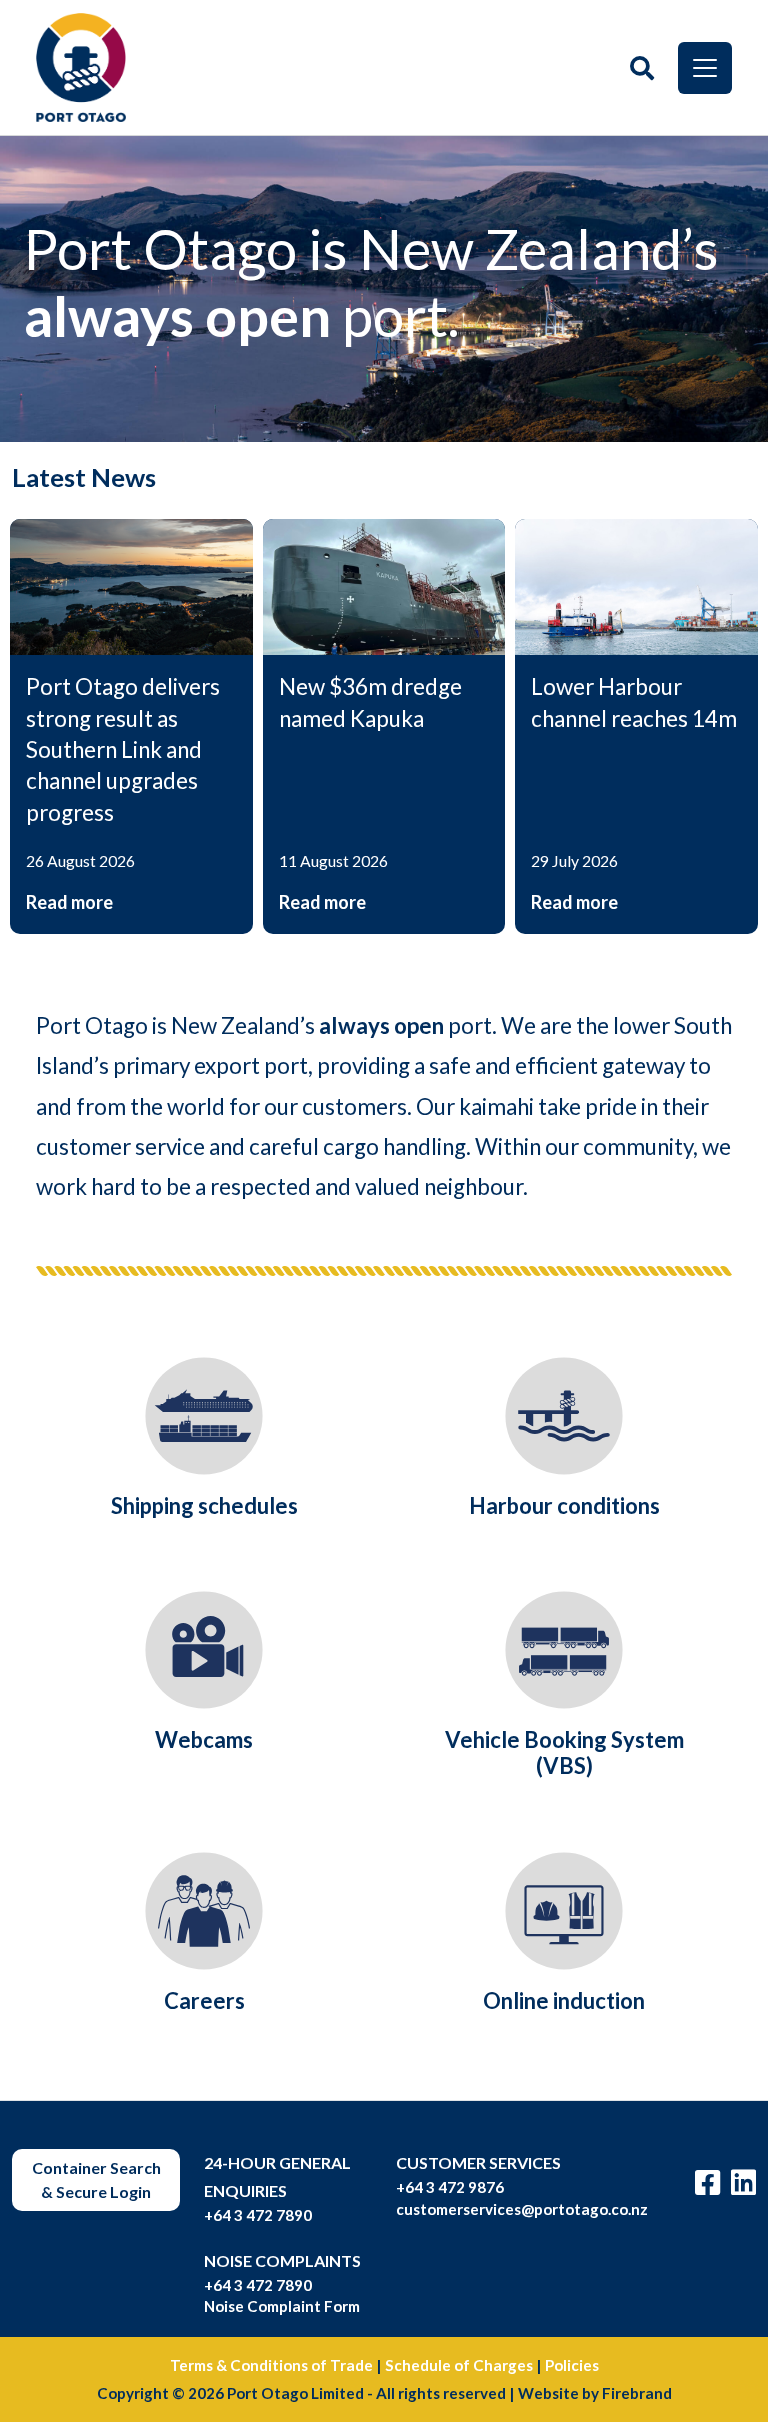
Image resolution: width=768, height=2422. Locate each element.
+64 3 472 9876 (450, 2187)
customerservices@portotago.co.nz (522, 2209)
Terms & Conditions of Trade (271, 2365)
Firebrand (637, 2393)
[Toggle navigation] (705, 68)
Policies (572, 2365)
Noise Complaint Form (282, 2306)
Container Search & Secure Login (96, 2179)
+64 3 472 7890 (258, 2215)
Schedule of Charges (459, 2365)
